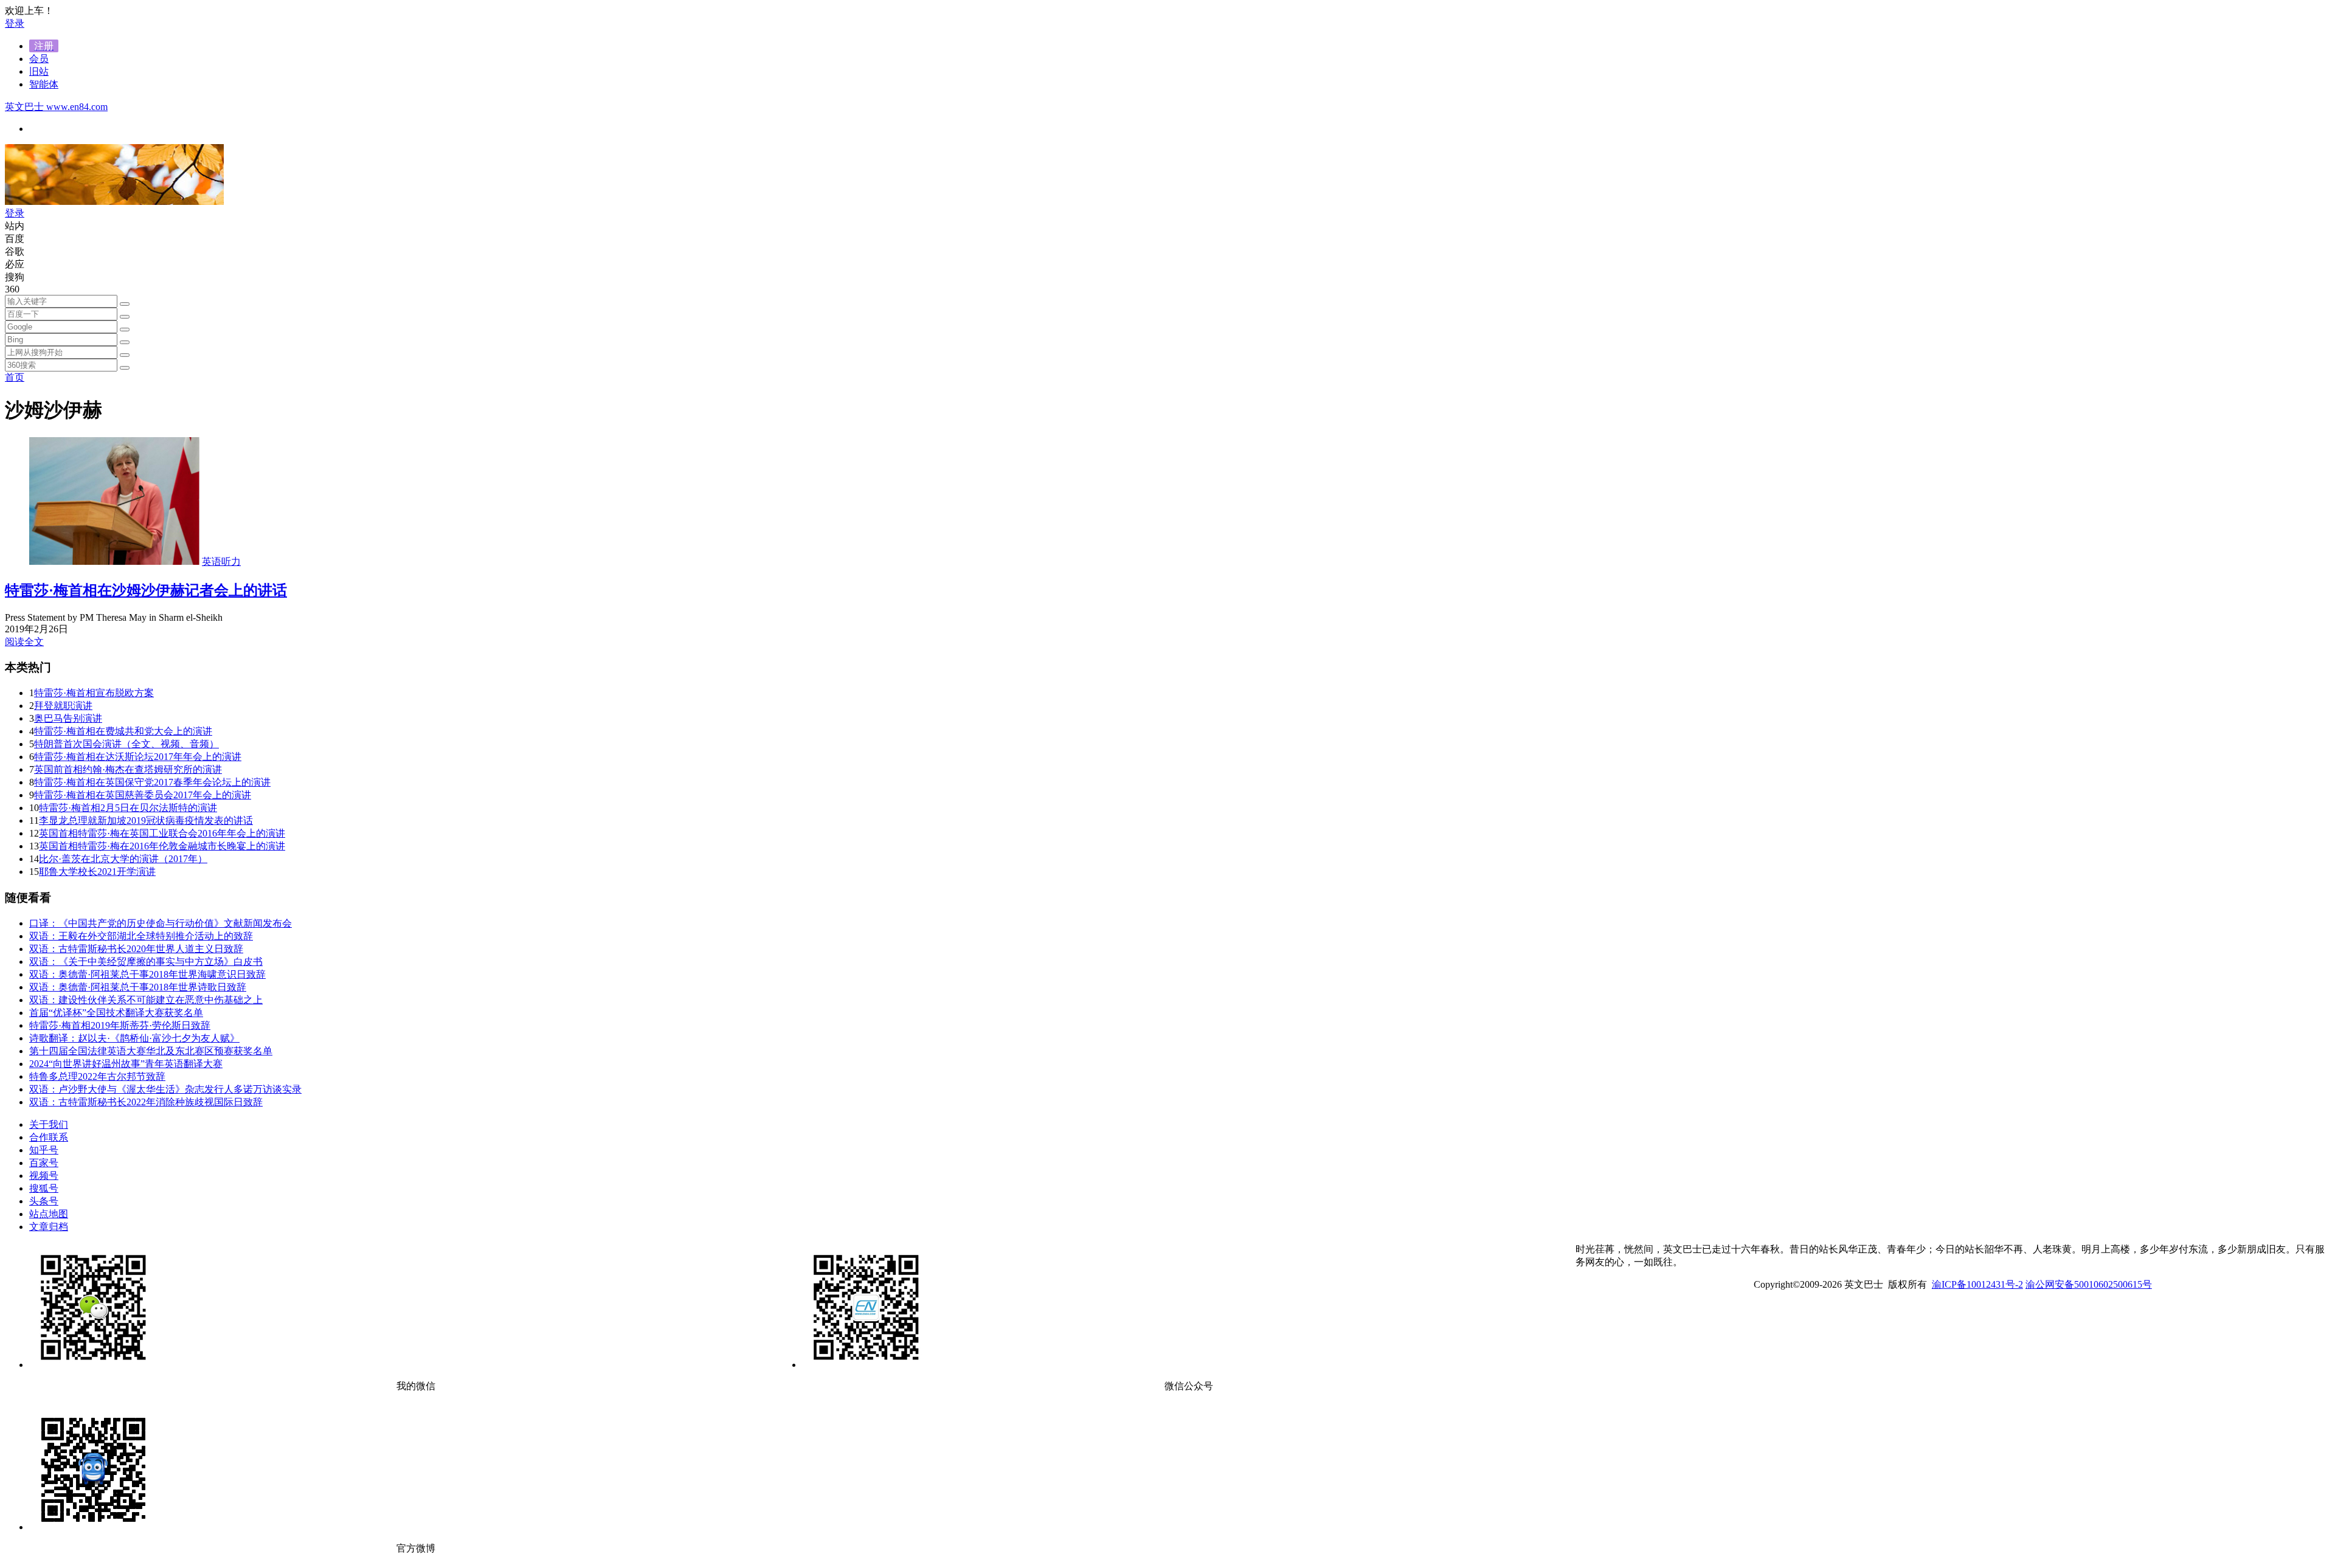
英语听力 (221, 561)
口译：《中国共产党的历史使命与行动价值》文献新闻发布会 (161, 923)
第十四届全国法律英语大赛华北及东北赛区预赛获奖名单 (151, 1051)
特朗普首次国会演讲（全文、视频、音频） (126, 744)
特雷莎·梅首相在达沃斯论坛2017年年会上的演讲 (138, 757)
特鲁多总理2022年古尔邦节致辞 (97, 1076)
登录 (15, 23)
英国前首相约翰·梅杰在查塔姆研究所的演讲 (128, 769)
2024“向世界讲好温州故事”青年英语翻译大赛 (126, 1064)
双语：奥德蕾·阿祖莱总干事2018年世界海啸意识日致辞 (147, 974)
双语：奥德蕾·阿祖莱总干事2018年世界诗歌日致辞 (138, 987)
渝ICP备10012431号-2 (1977, 1284)
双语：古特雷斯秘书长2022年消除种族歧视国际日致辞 (146, 1102)
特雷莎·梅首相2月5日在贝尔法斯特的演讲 (128, 808)
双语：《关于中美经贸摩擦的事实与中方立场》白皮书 (146, 962)
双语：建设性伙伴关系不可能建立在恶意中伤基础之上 (146, 1000)
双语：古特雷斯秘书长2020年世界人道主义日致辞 (136, 949)
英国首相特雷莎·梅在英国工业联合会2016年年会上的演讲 (162, 833)
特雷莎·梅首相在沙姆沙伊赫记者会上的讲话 (146, 590)
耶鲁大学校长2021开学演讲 (97, 872)
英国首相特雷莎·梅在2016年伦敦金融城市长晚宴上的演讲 (162, 846)
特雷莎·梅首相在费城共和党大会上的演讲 (123, 731)
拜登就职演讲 (63, 706)
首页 (15, 377)
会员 (39, 59)
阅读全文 (24, 642)
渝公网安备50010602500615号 (2089, 1284)
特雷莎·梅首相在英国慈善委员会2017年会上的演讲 (143, 795)
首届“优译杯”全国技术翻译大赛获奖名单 (116, 1013)
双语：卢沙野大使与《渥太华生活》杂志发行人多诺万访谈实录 (165, 1089)
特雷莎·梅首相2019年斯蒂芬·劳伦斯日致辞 (120, 1025)
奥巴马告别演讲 (68, 718)
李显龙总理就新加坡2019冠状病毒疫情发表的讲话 (146, 820)
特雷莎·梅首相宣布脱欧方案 (94, 693)
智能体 (44, 84)
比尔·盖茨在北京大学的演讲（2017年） (123, 859)
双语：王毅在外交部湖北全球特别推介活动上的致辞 (141, 936)
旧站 (39, 71)
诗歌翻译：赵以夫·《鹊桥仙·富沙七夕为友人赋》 (134, 1038)
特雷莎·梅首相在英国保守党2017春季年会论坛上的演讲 (152, 782)
